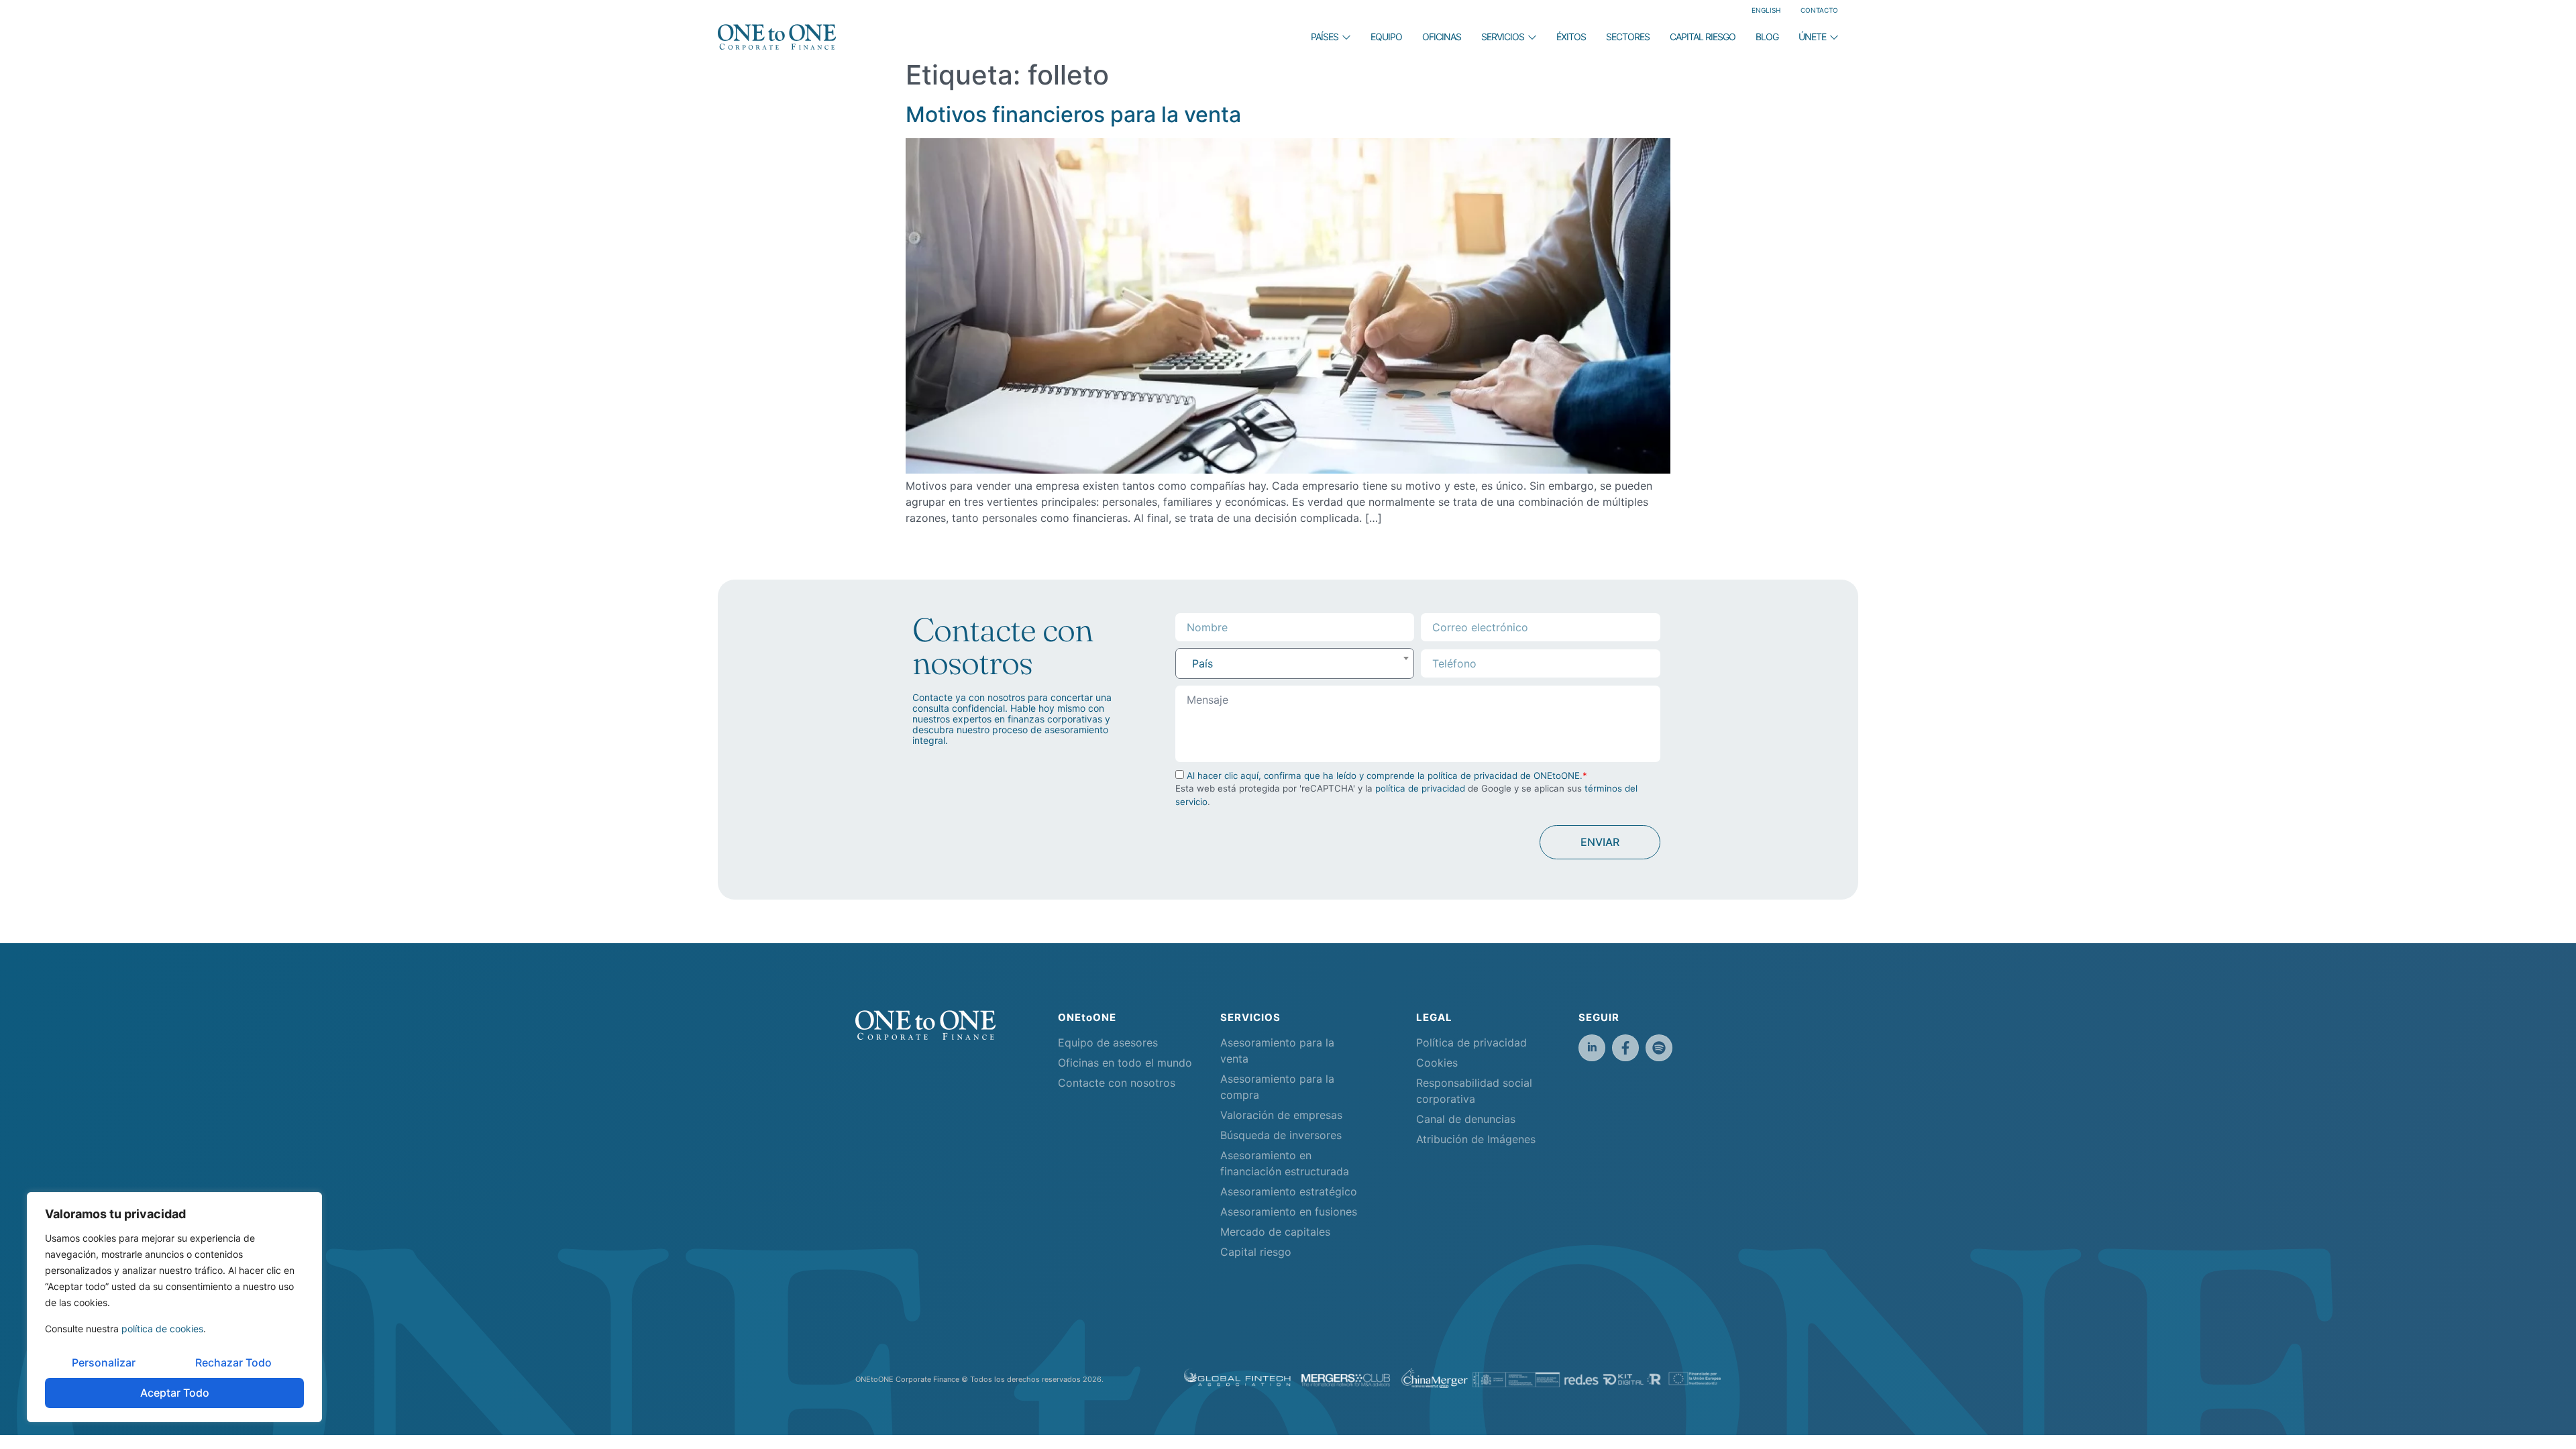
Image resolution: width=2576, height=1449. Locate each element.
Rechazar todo (233, 1362)
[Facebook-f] (1625, 1048)
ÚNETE (1812, 37)
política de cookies (162, 1329)
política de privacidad (1420, 788)
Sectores (1628, 37)
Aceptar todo (175, 1393)
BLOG (1767, 37)
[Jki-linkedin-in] (1592, 1048)
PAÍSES (1325, 37)
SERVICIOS (1503, 37)
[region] (174, 1307)
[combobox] (1295, 663)
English (1766, 10)
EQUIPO (1386, 37)
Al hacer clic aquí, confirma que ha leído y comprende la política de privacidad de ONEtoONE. (1385, 775)
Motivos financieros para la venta (1073, 114)
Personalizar (104, 1362)
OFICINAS (1442, 37)
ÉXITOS (1571, 37)
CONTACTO (1819, 10)
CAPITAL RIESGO (1703, 37)
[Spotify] (1659, 1048)
